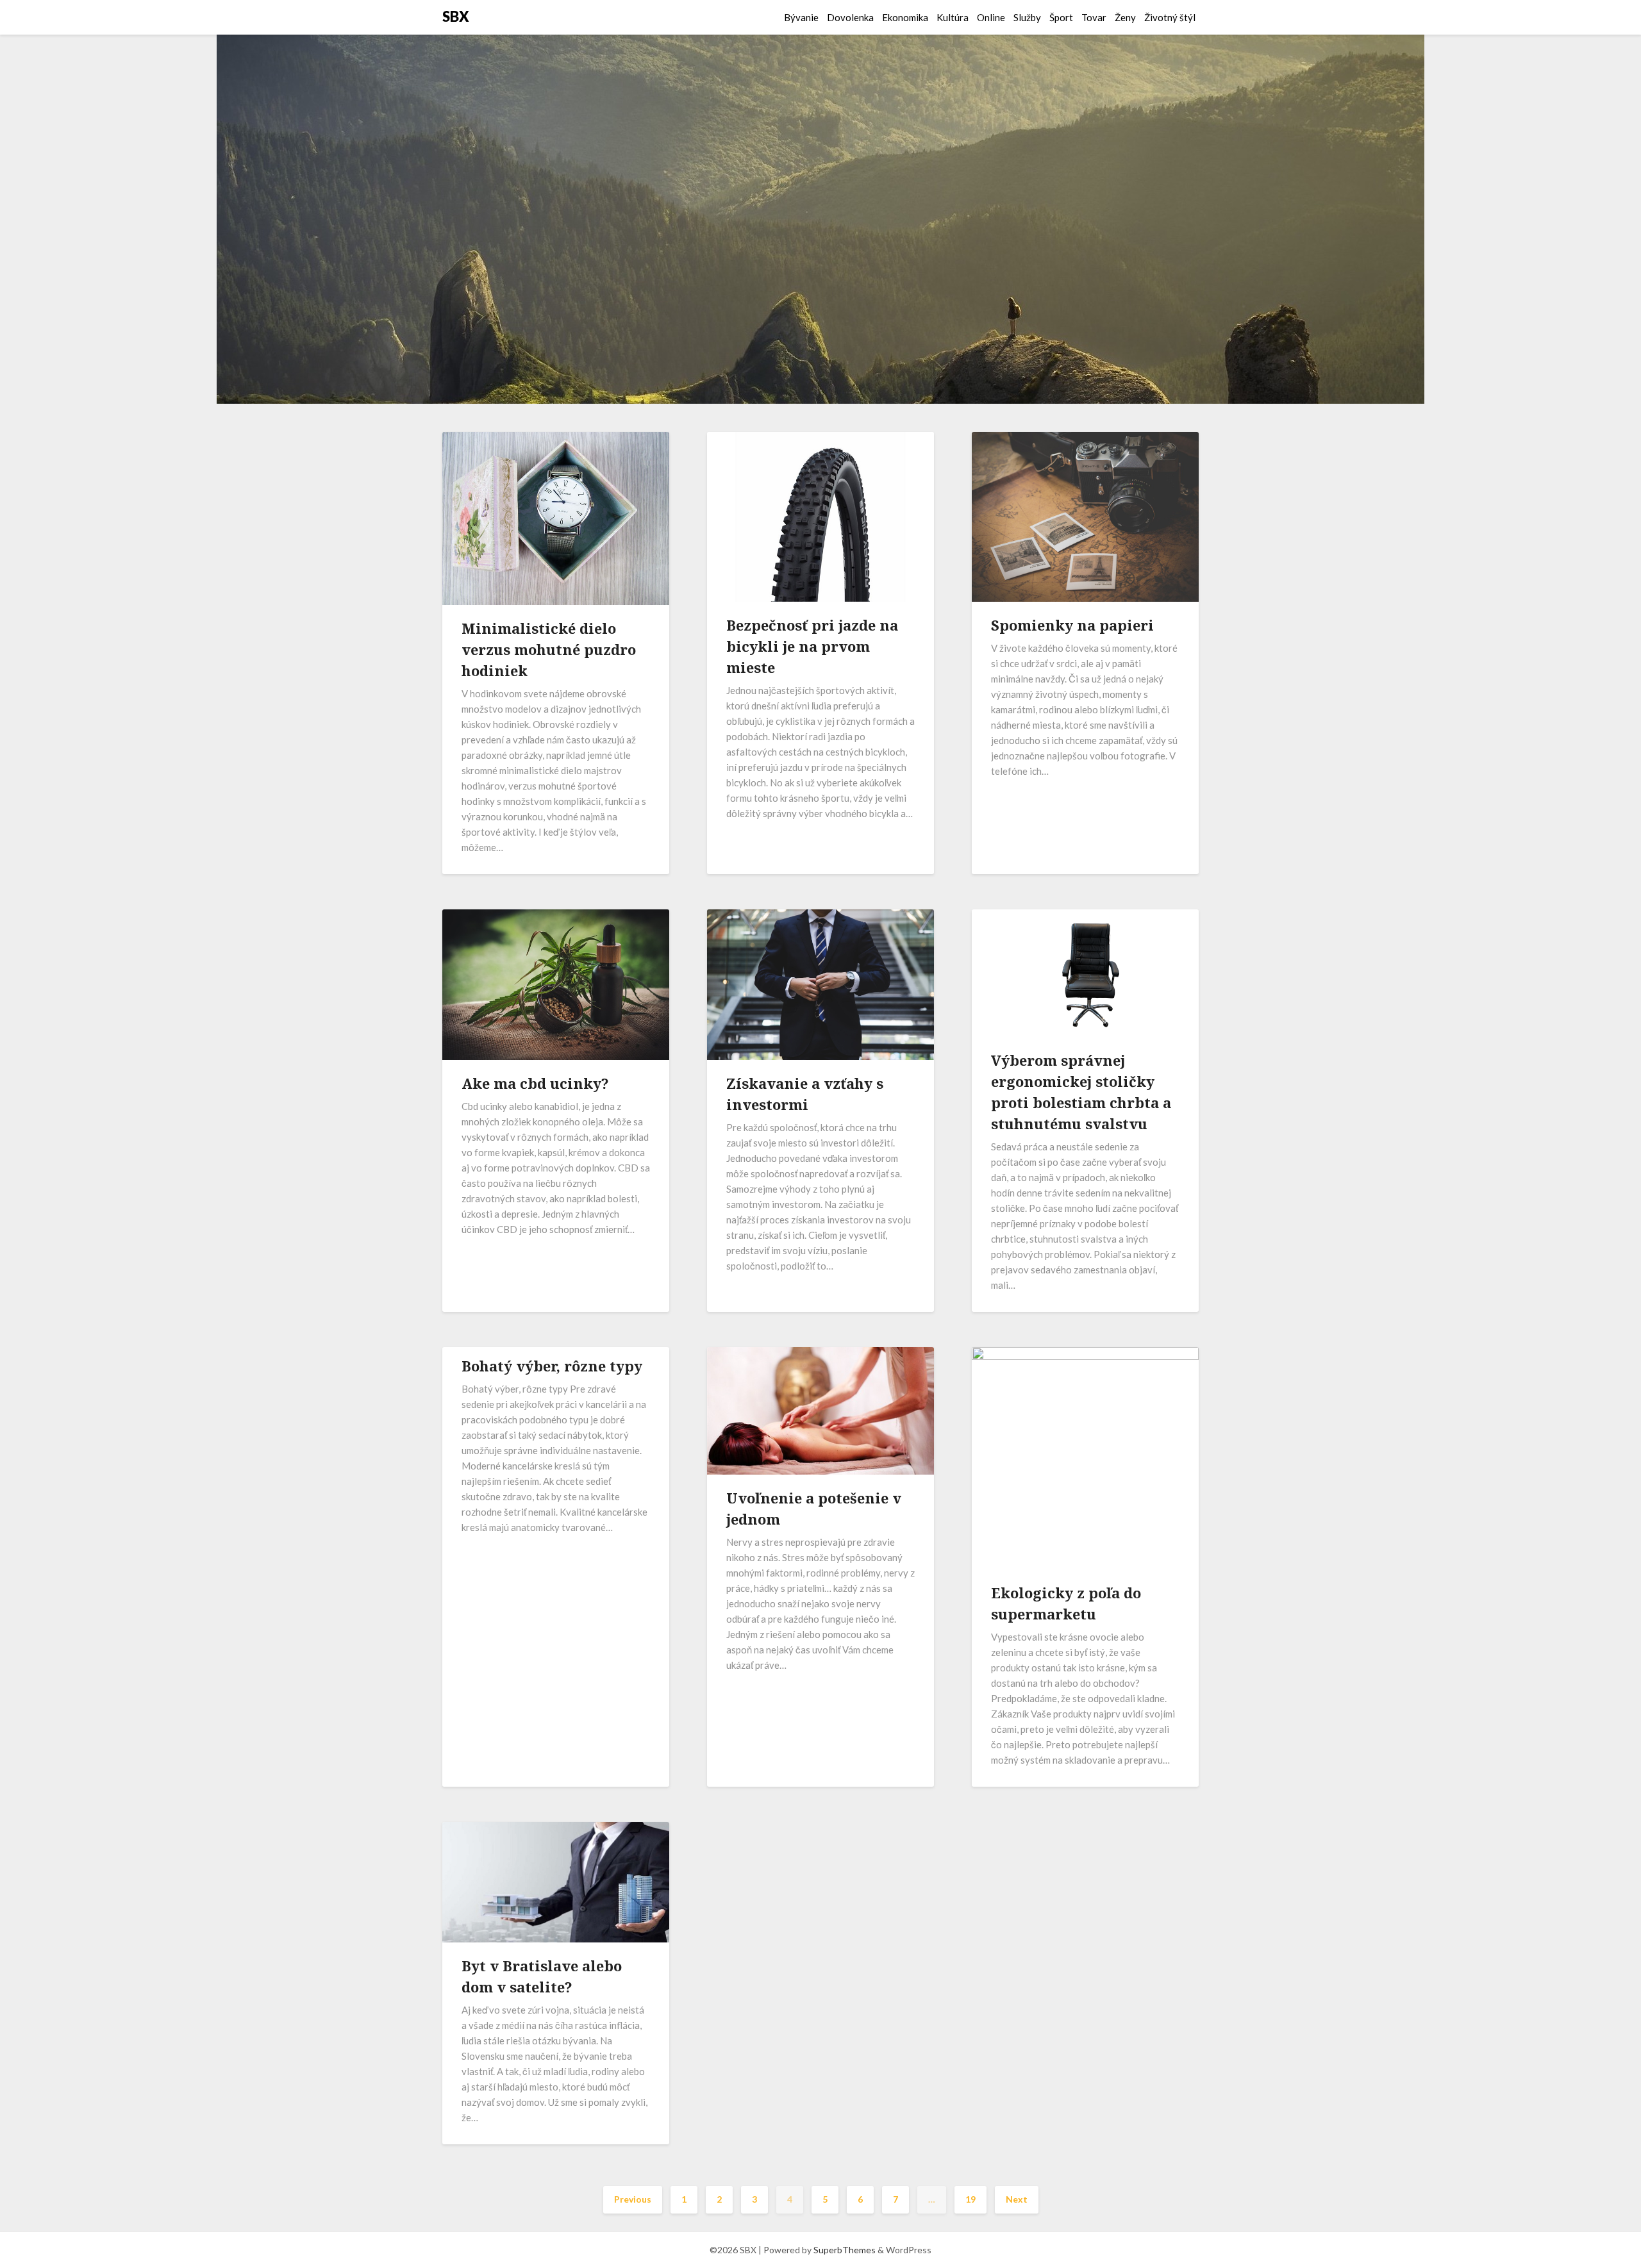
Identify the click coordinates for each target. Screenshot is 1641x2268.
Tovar (1094, 17)
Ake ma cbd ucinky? (535, 1083)
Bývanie (801, 17)
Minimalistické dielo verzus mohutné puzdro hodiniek (549, 649)
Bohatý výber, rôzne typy (552, 1366)
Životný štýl (1170, 17)
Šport (1061, 17)
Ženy (1125, 17)
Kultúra (953, 17)
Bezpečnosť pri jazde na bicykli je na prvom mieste (812, 646)
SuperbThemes (845, 2250)
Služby (1027, 17)
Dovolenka (850, 17)
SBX (456, 16)
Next (1017, 2199)
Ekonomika (905, 17)
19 (970, 2199)
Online (991, 17)
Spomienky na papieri (1072, 625)
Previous (633, 2199)
